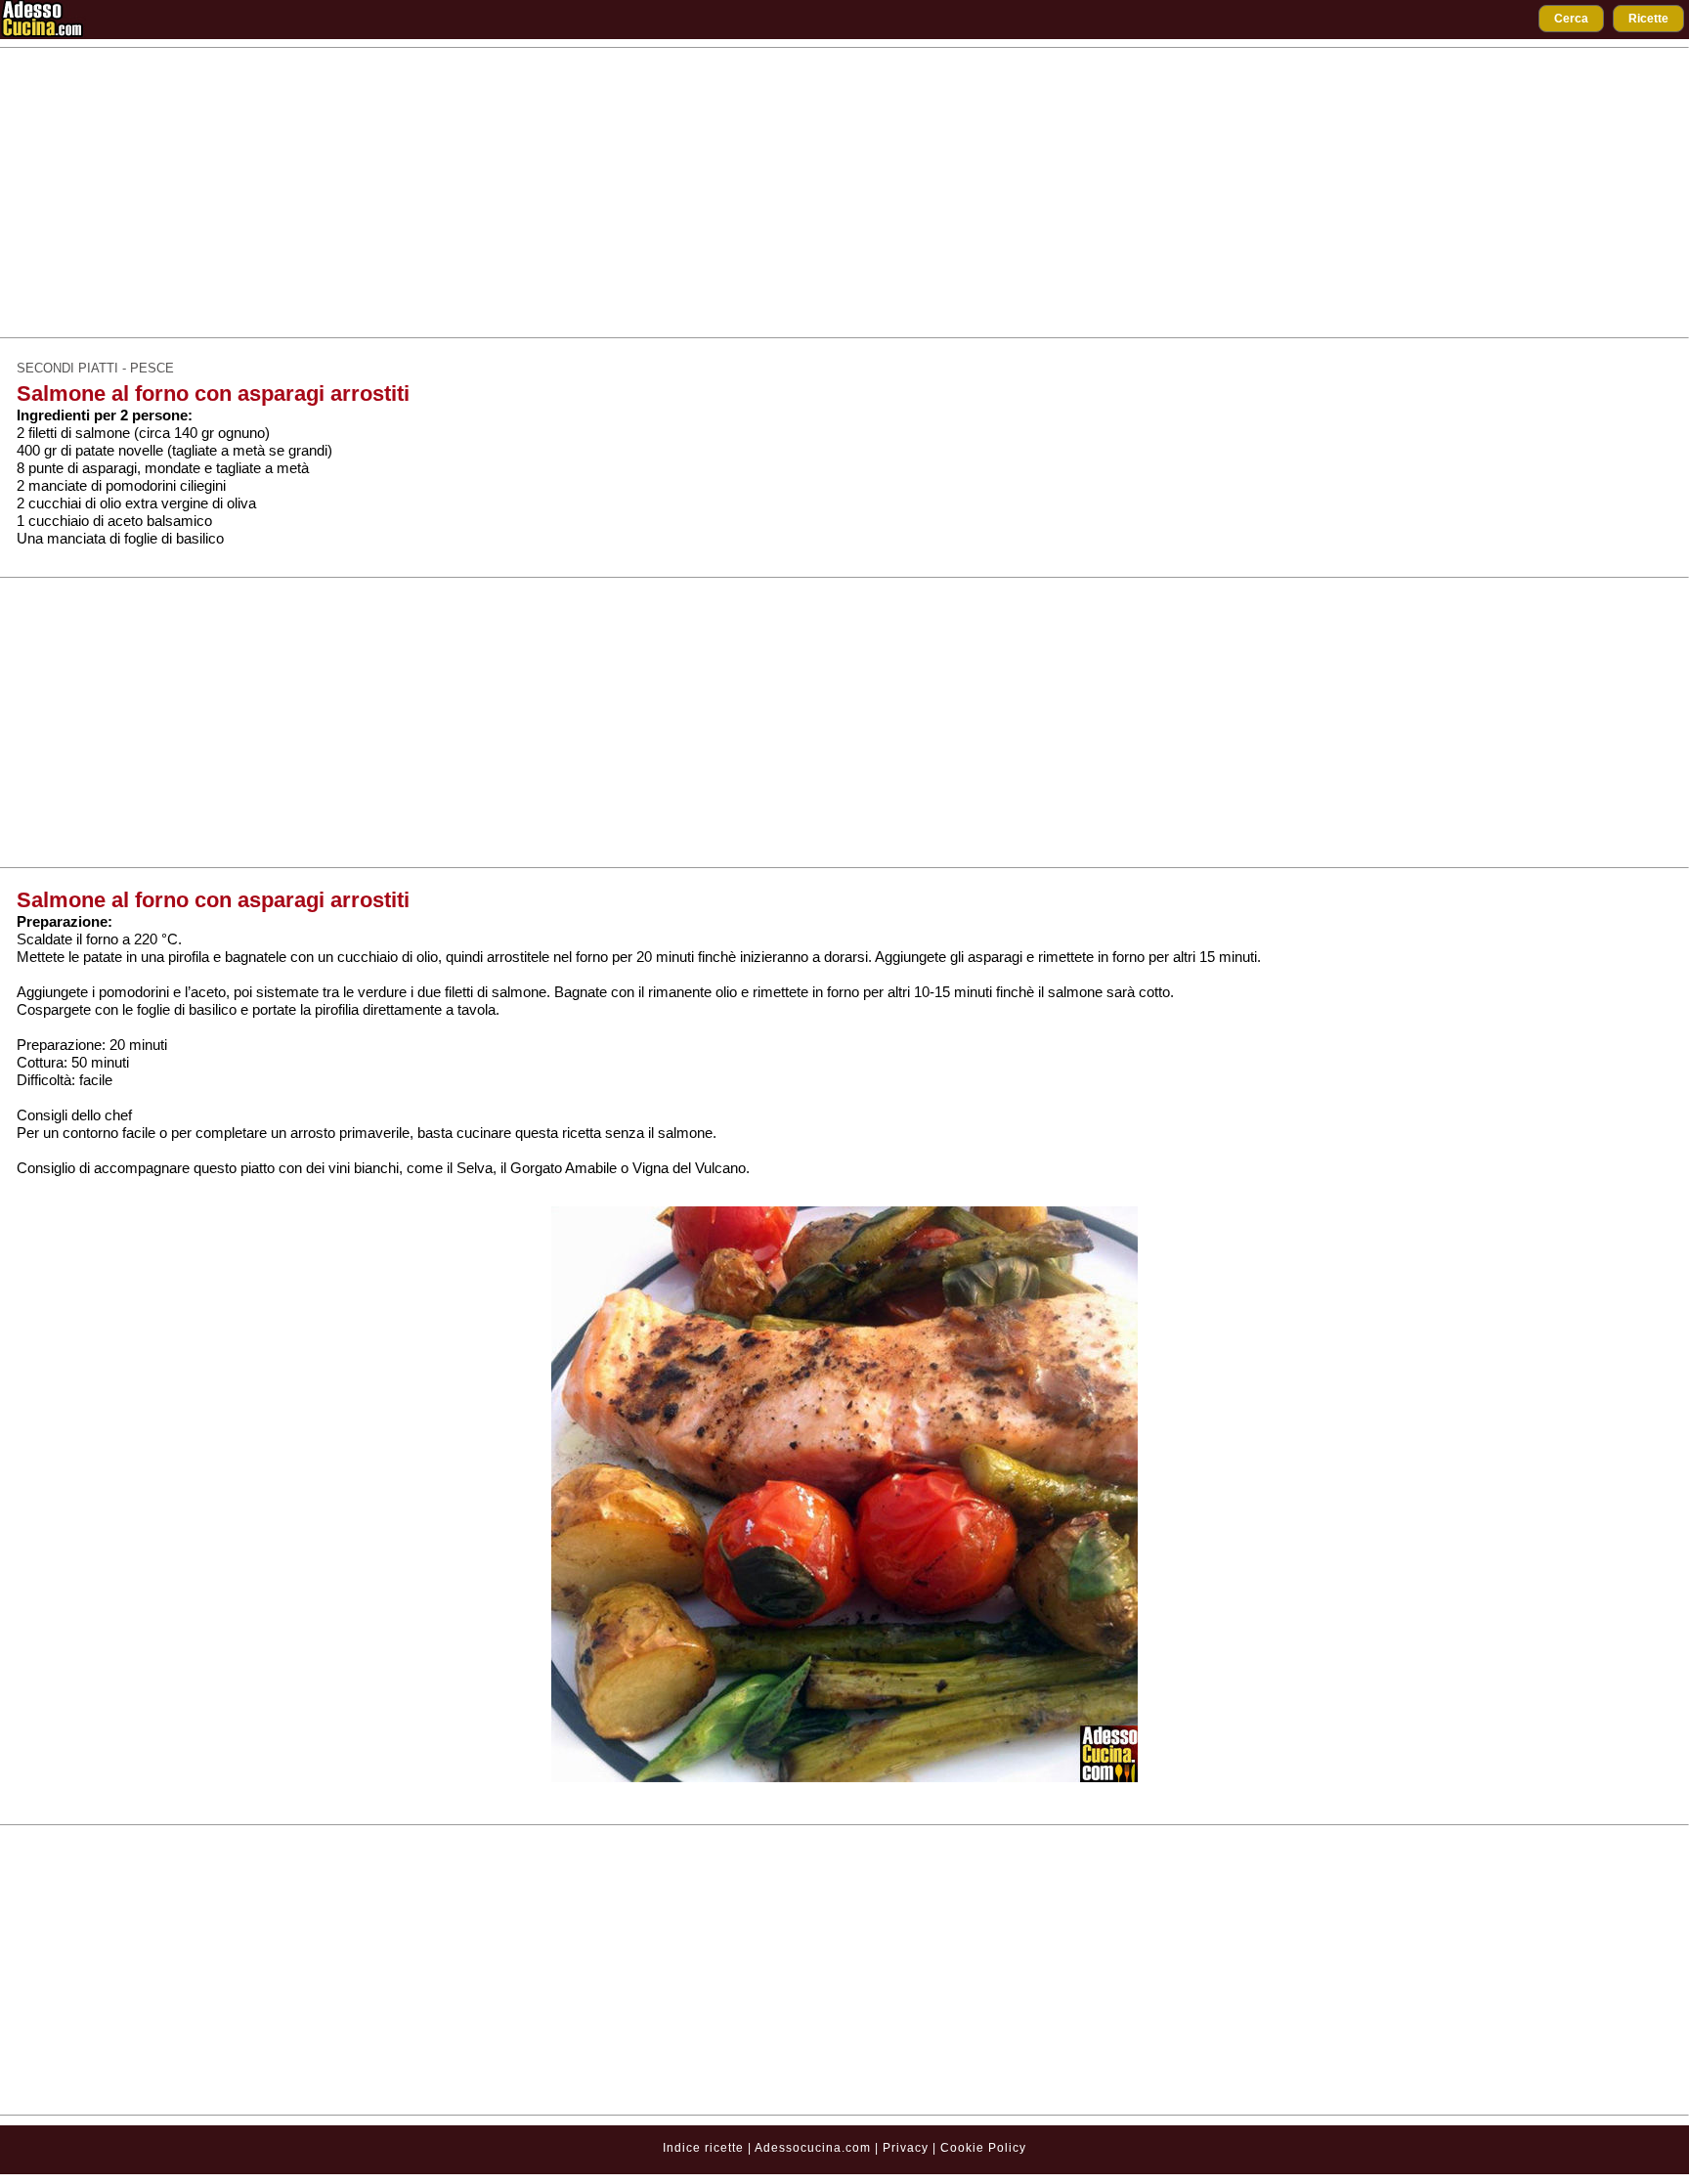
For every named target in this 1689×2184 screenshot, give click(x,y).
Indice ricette (703, 2148)
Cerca (1571, 19)
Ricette (1648, 19)
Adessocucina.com (813, 2148)
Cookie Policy (983, 2148)
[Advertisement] (844, 193)
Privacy (908, 2148)
